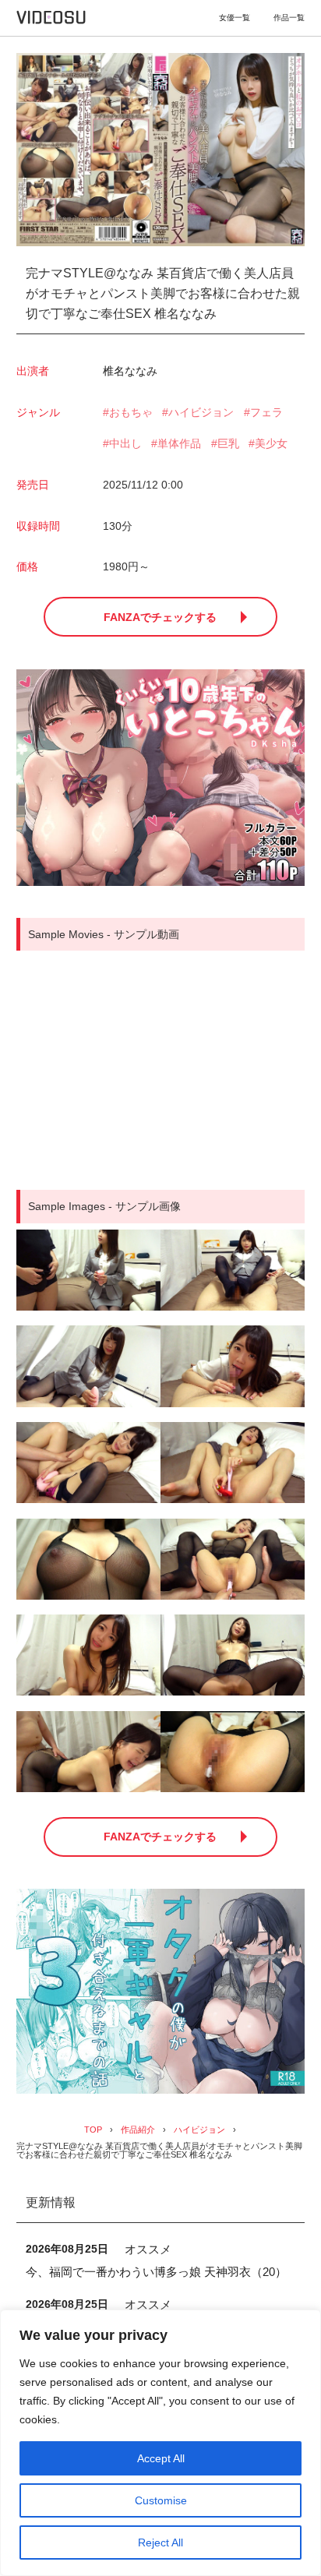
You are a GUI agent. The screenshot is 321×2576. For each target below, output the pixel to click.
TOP (93, 2130)
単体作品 (179, 443)
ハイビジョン (201, 412)
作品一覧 (289, 18)
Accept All (161, 2458)
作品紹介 (138, 2130)
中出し (125, 443)
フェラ (266, 412)
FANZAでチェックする (160, 617)
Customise (161, 2500)
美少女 (271, 443)
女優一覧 (235, 18)
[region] (160, 2443)
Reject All (160, 2542)
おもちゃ (131, 412)
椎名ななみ (130, 371)
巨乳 (228, 443)
